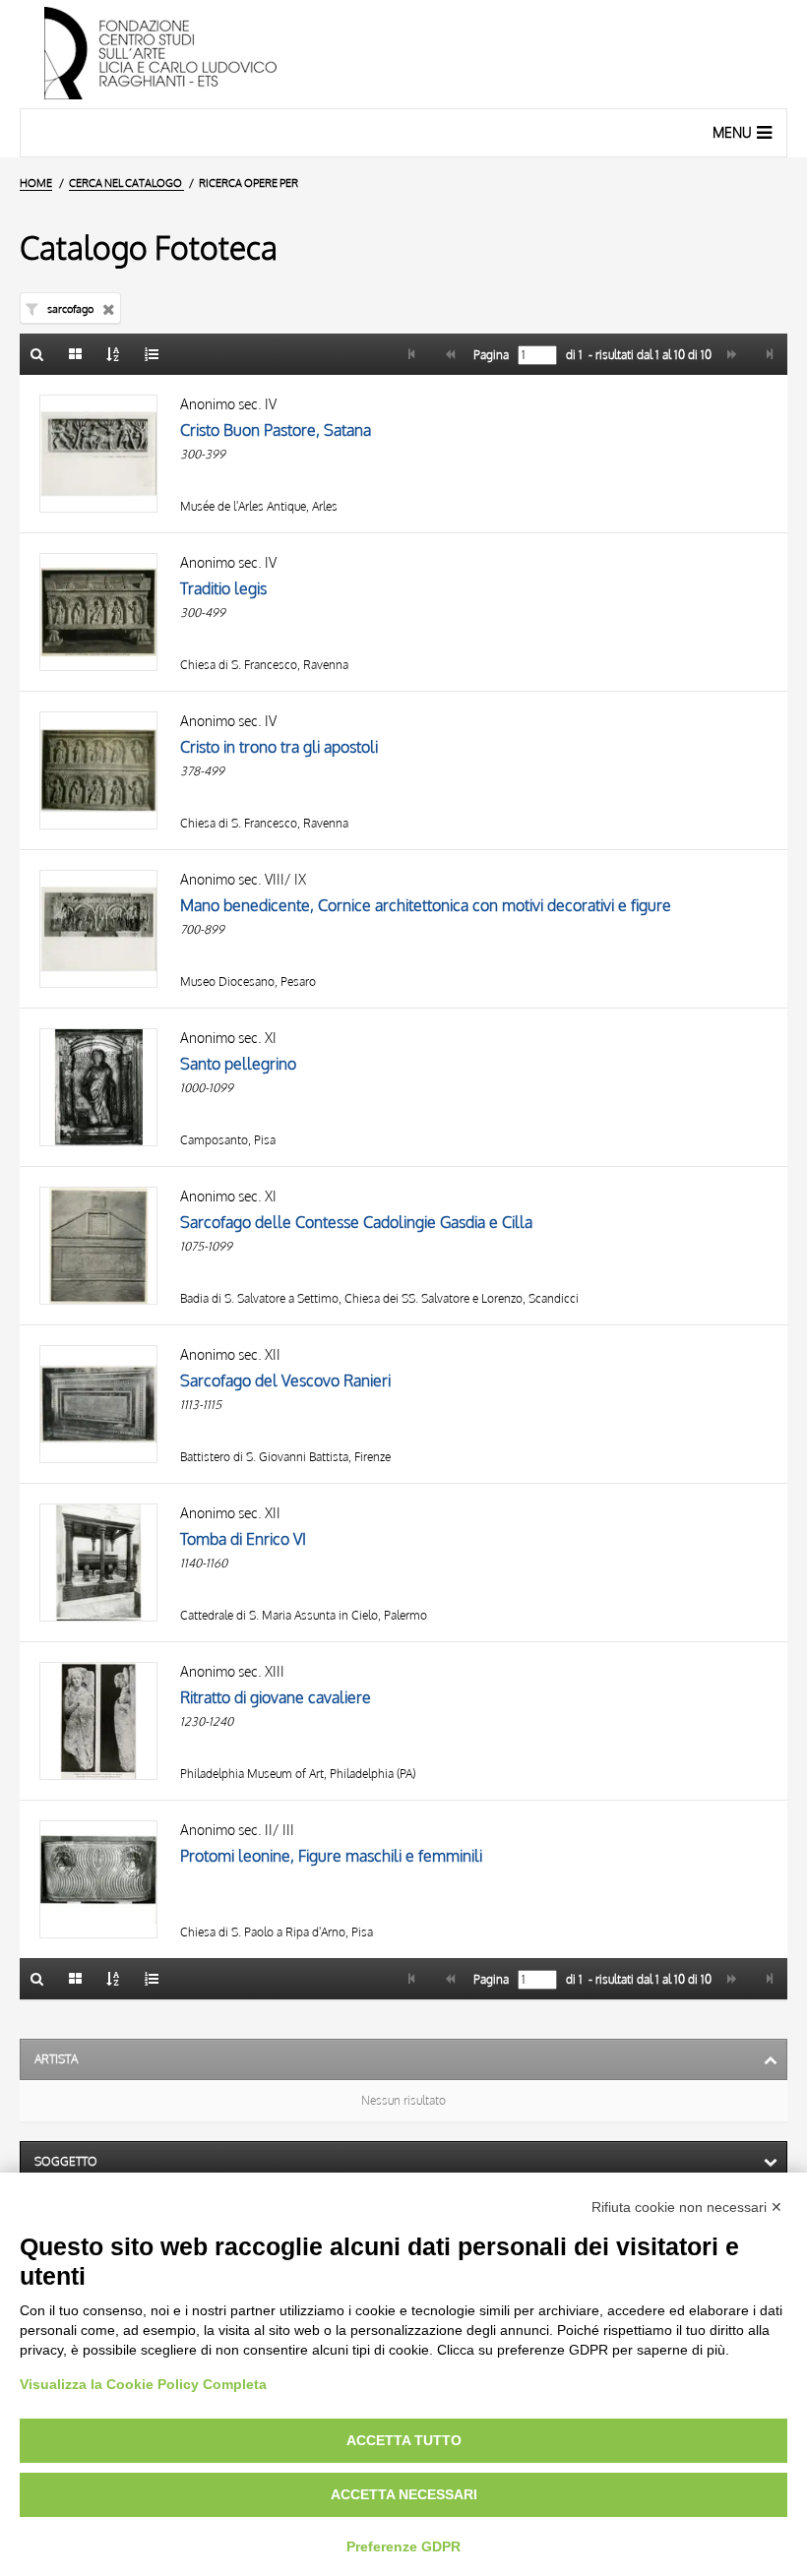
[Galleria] (76, 354)
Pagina (490, 355)
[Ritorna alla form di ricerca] (37, 354)
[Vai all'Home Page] (403, 54)
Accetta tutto (404, 2440)
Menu (732, 132)
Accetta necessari (404, 2494)
